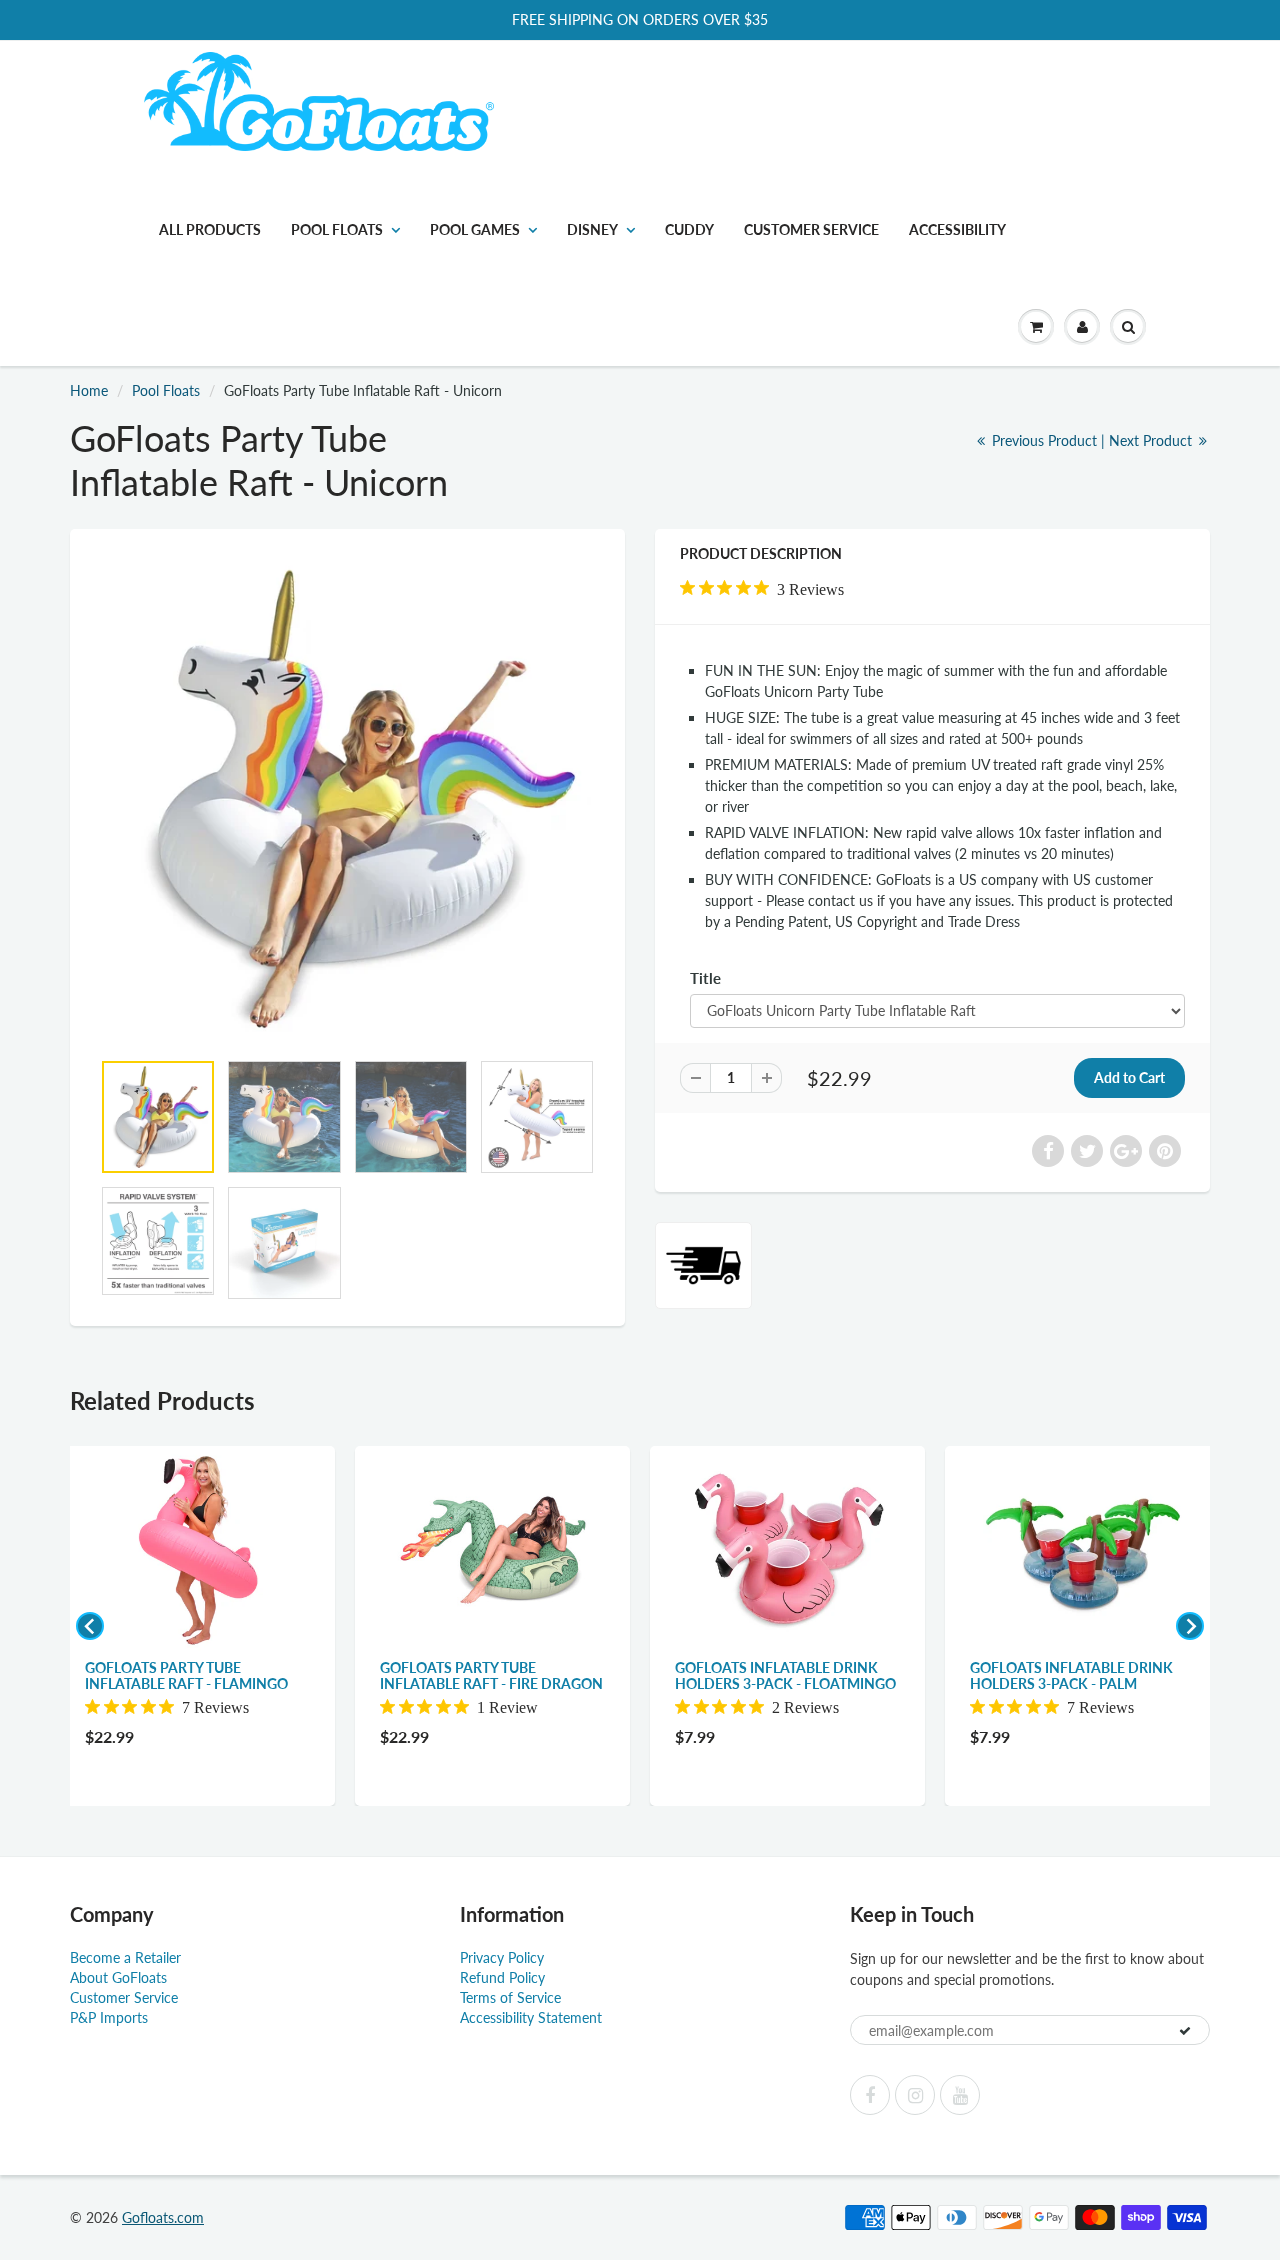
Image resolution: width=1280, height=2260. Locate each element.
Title (705, 978)
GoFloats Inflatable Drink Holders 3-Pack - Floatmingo (785, 1675)
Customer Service (811, 229)
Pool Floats (166, 390)
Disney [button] (592, 229)
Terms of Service (510, 1997)
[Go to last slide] (90, 1626)
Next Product (1152, 440)
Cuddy (689, 229)
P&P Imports (109, 2017)
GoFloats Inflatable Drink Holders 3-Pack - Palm (1071, 1675)
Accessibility (957, 229)
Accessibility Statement (531, 2017)
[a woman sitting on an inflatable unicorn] (347, 799)
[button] (1036, 327)
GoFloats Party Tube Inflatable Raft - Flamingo (186, 1675)
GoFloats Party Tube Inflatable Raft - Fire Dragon (491, 1675)
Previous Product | (1048, 440)
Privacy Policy (502, 1957)
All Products (210, 229)
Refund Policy (502, 1977)
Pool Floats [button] (337, 229)
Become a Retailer (125, 1957)
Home (89, 390)
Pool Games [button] (475, 229)
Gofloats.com (163, 2217)
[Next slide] (1190, 1626)
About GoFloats (118, 1977)
